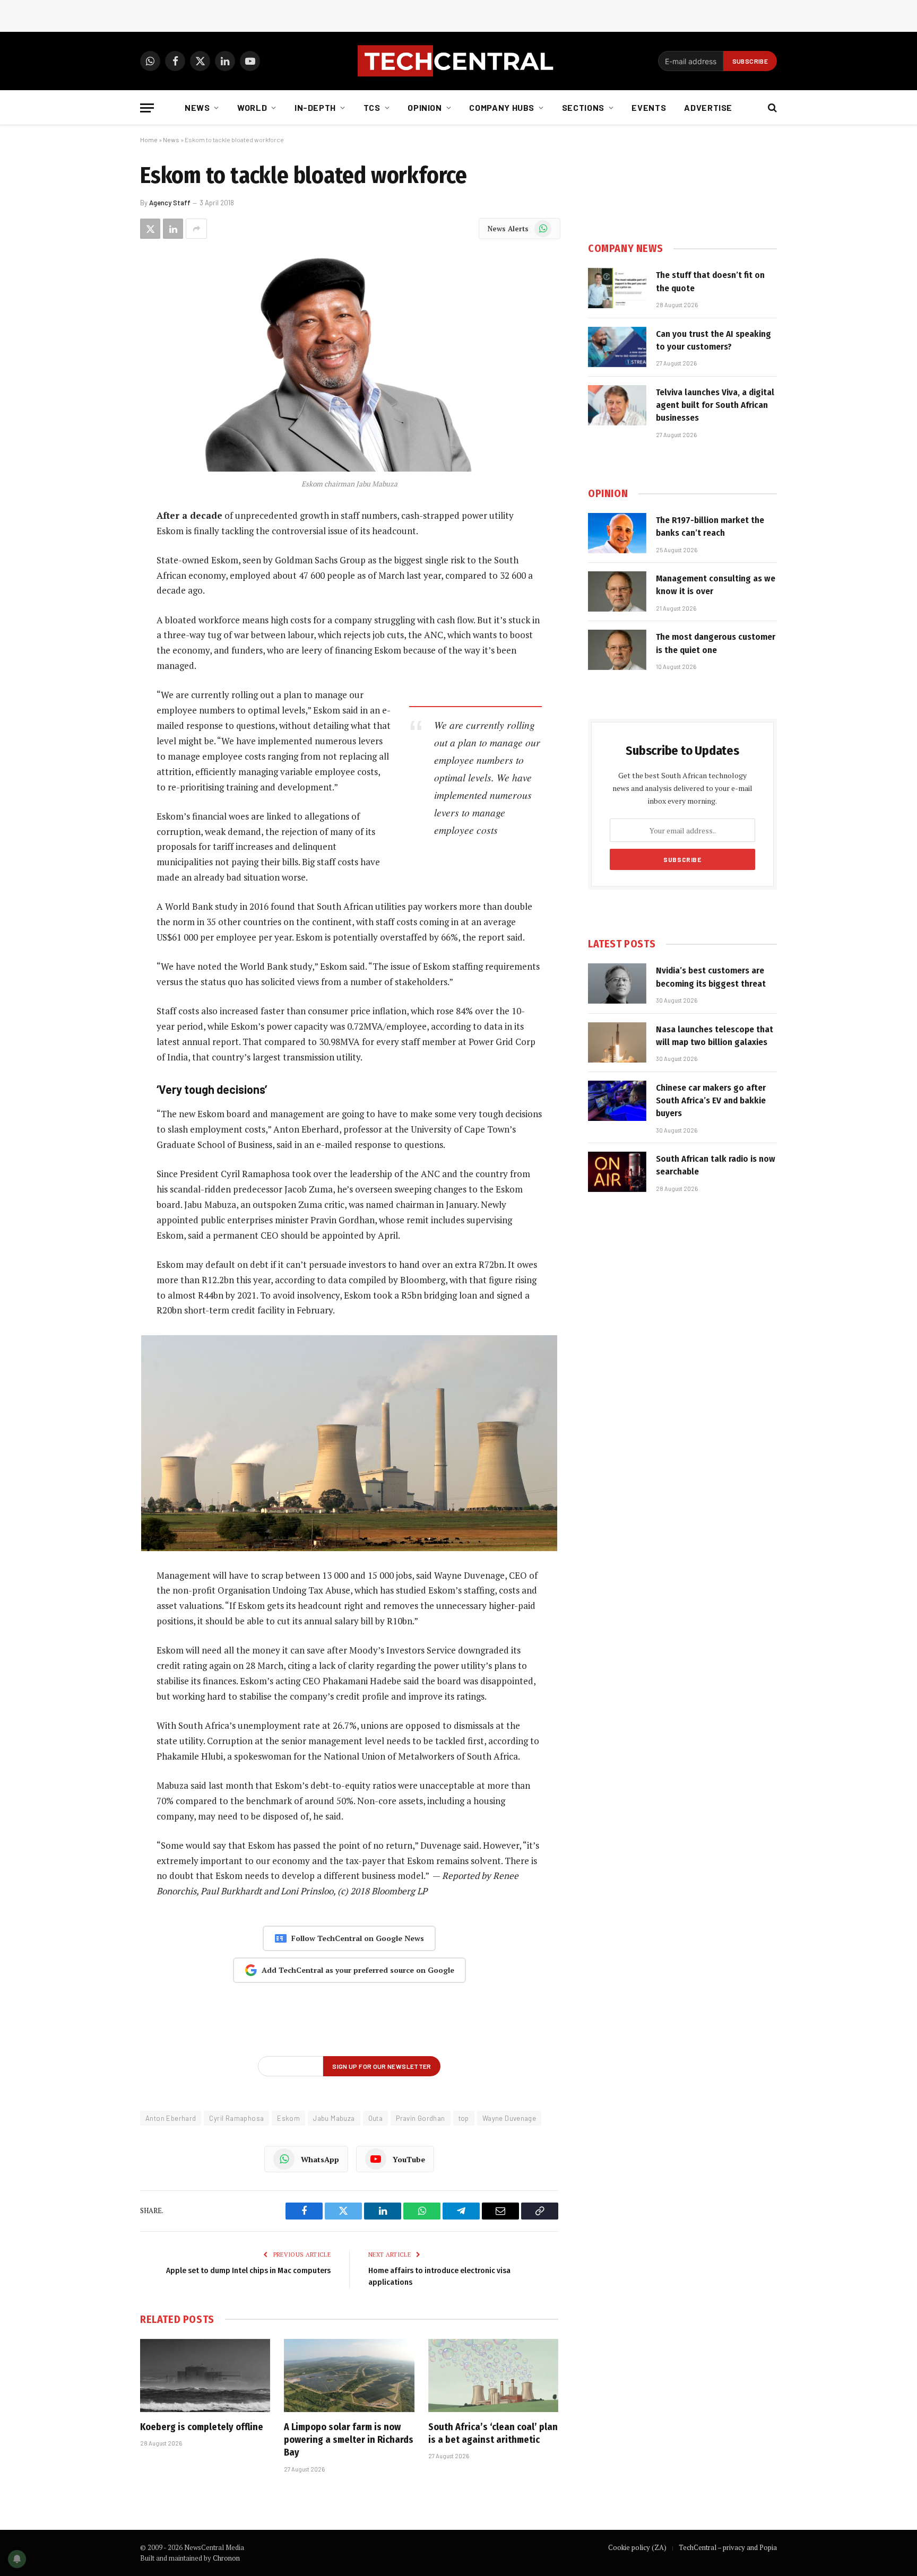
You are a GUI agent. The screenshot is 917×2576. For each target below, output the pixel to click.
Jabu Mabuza (334, 2118)
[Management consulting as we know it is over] (617, 591)
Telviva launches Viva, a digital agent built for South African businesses (715, 405)
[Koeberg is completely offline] (205, 2375)
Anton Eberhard (171, 2118)
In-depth (315, 107)
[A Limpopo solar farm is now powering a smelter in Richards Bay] (349, 2375)
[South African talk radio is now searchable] (617, 1172)
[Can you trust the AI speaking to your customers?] (617, 347)
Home (149, 140)
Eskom (288, 2118)
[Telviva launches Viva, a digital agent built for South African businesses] (617, 405)
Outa (376, 2118)
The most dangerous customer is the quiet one (716, 643)
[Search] (771, 108)
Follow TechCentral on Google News (358, 1938)
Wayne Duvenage (509, 2118)
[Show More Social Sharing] (196, 229)
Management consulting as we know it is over (716, 585)
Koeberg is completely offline (202, 2427)
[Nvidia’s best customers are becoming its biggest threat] (617, 984)
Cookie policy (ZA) (637, 2547)
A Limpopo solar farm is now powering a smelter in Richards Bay (349, 2440)
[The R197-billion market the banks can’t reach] (617, 533)
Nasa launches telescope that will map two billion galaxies (715, 1036)
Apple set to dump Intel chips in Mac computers (248, 2270)
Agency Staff (170, 203)
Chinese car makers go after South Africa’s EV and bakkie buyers (711, 1101)
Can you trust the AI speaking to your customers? (713, 340)
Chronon (226, 2558)
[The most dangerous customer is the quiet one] (617, 650)
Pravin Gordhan (420, 2118)
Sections (583, 107)
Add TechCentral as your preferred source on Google (358, 1970)
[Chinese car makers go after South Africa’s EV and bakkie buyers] (617, 1101)
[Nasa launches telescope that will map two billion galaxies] (617, 1042)
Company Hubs (502, 107)
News (197, 107)
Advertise (708, 107)
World (252, 107)
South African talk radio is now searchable (716, 1165)
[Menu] (147, 108)
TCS (372, 107)
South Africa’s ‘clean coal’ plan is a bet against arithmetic (493, 2433)
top (464, 2118)
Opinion (425, 107)
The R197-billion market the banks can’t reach (710, 526)
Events (649, 107)
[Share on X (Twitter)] (150, 229)
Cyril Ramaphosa (236, 2118)
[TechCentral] (458, 61)
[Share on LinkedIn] (173, 229)
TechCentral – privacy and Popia (728, 2547)
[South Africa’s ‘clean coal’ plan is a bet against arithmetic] (493, 2375)
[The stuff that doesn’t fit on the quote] (617, 288)
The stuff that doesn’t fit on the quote (710, 281)
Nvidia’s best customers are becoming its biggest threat (711, 977)
